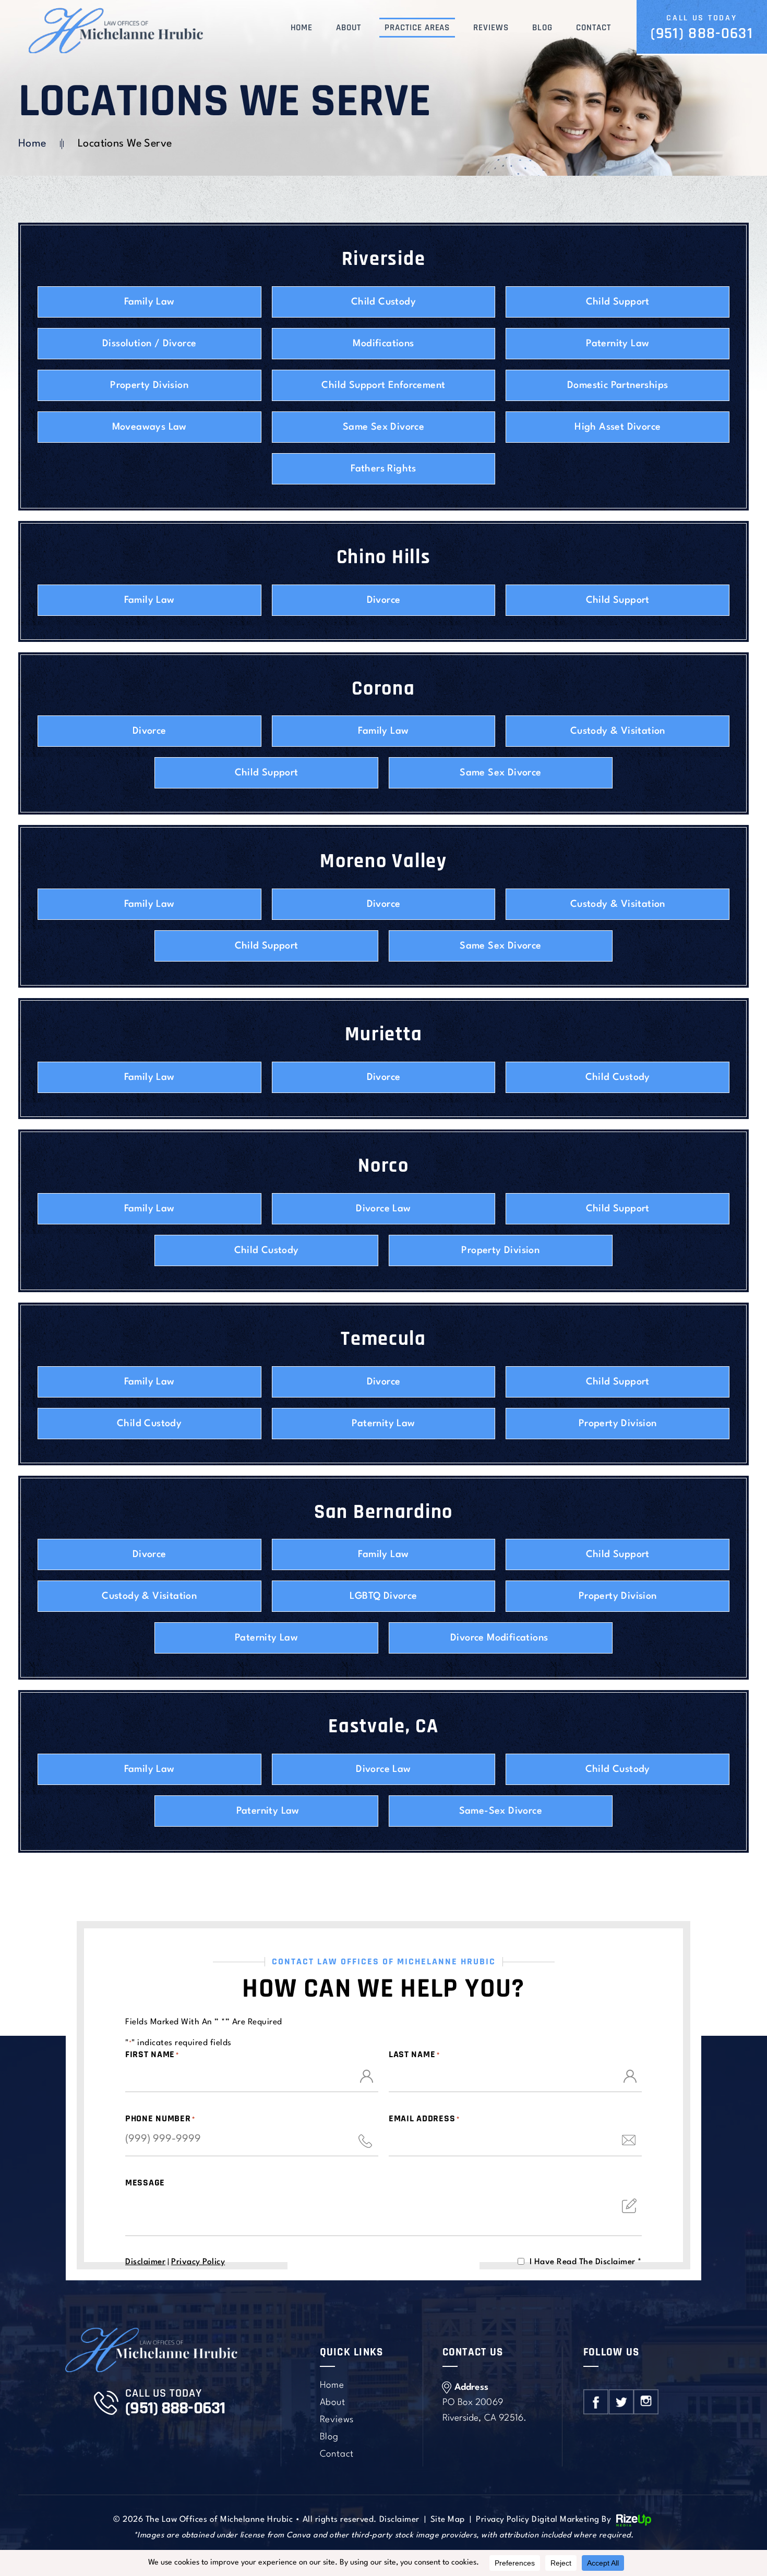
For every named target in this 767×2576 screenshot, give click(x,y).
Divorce (384, 600)
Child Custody (383, 302)
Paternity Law (618, 344)
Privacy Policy (198, 2262)
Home (302, 28)
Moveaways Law (149, 427)
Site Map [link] (448, 2520)
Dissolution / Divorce (149, 344)
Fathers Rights (383, 469)
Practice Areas (417, 28)
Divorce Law (383, 1209)
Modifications (383, 344)
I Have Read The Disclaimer (586, 2262)
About (349, 28)
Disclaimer (145, 2262)
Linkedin (646, 2402)
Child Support (618, 302)
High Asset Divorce (618, 427)
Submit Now (383, 2271)
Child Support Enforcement (383, 385)
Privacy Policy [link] (502, 2520)
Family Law (149, 302)
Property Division (149, 385)
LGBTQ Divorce (383, 1596)
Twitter (621, 2402)
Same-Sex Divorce (501, 1811)
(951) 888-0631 (702, 33)
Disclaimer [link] (399, 2520)
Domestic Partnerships (618, 385)
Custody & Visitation (618, 731)
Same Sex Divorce (383, 427)
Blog (542, 28)
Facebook (596, 2402)
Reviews (491, 28)
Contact (594, 28)
